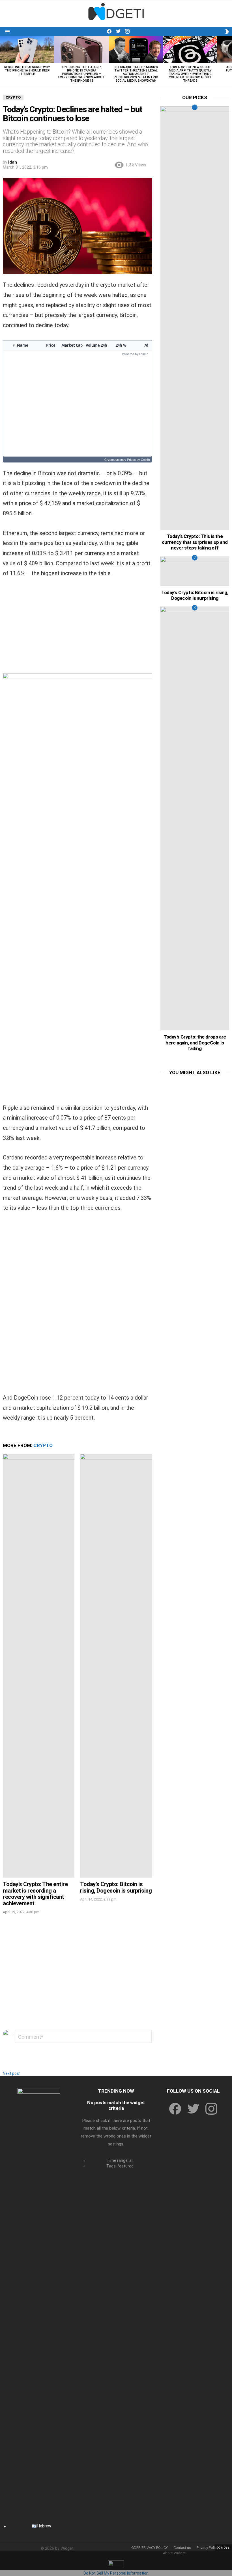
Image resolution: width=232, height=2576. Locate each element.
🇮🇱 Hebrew (41, 2526)
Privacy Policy (208, 2548)
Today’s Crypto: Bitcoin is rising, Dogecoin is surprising (116, 1887)
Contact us (182, 2548)
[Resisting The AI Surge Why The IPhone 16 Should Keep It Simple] (27, 50)
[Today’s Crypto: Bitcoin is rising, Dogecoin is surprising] (116, 1666)
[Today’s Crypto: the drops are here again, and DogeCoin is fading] (195, 818)
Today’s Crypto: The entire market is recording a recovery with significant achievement (35, 1894)
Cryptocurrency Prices (120, 460)
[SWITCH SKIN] (227, 32)
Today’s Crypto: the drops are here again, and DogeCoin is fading (195, 1043)
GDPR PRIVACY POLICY (150, 2548)
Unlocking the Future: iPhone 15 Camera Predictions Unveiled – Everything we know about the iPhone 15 (81, 74)
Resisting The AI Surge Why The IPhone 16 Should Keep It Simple (27, 70)
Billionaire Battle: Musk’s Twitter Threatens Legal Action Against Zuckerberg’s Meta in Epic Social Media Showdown (136, 74)
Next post (12, 2073)
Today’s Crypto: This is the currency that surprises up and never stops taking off (195, 542)
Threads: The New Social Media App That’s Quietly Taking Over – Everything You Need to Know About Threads (190, 74)
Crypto (43, 1445)
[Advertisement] (77, 628)
